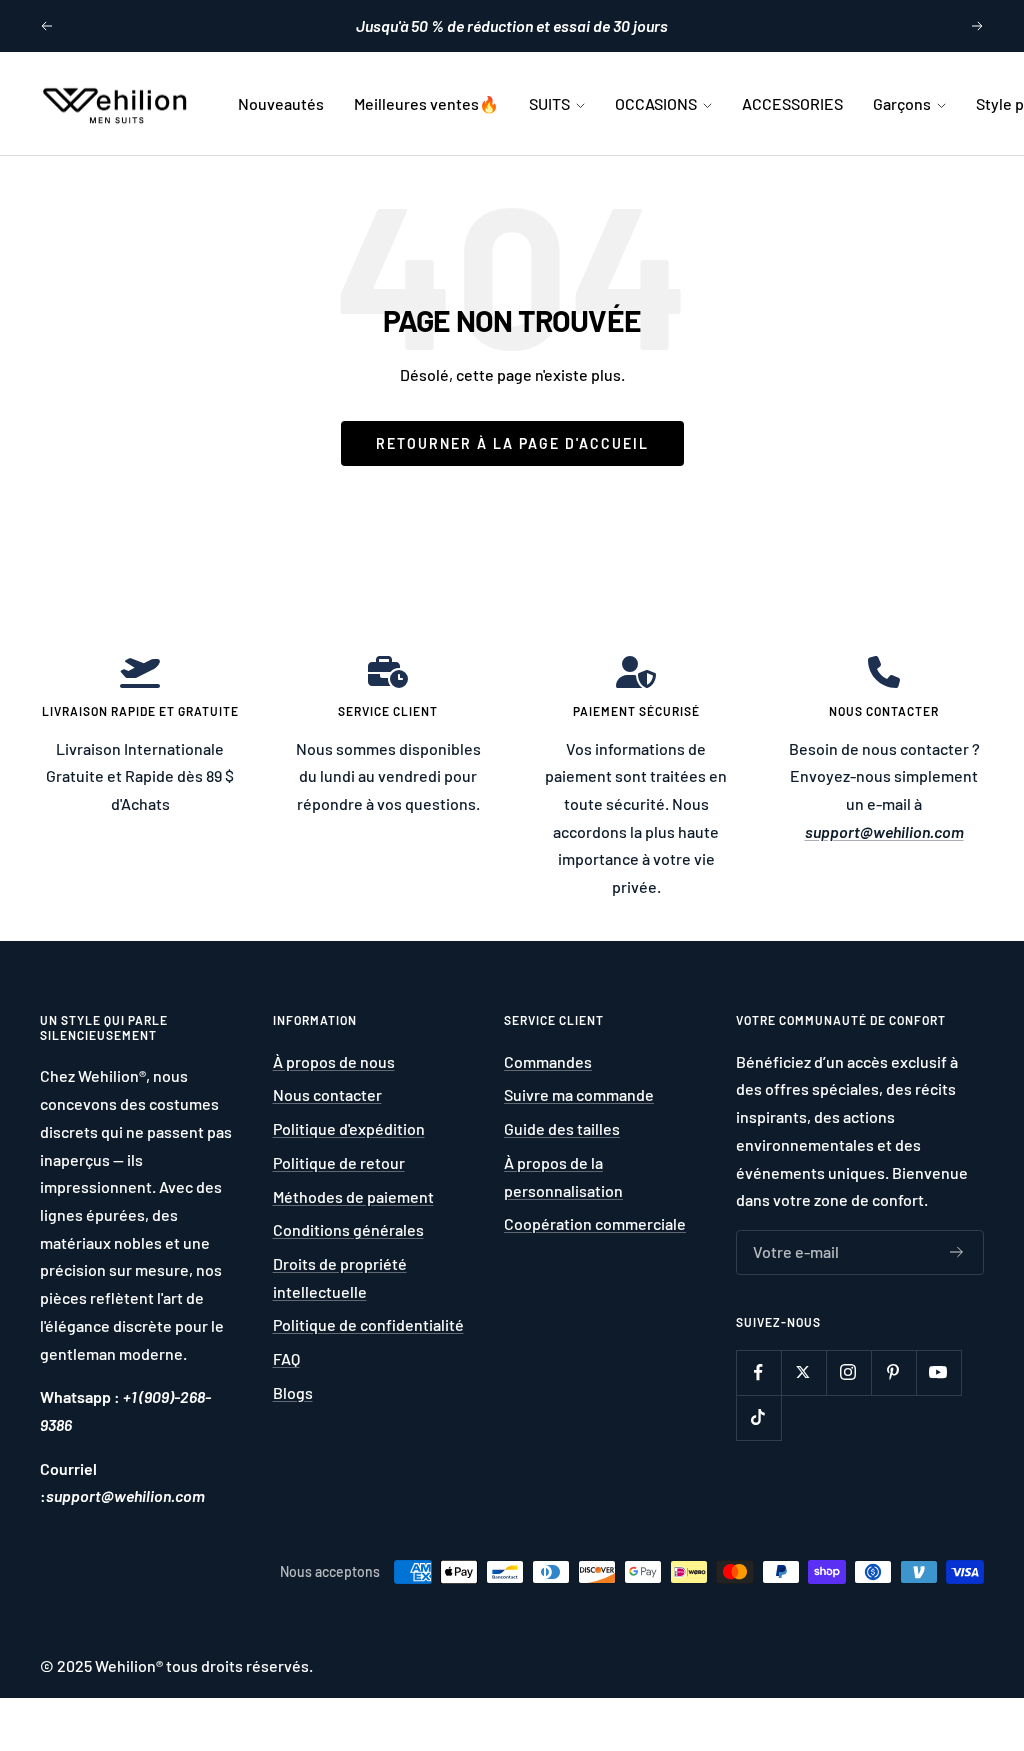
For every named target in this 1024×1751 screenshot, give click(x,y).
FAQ (286, 1358)
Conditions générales (348, 1229)
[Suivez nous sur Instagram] (848, 1372)
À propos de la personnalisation (563, 1176)
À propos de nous (334, 1061)
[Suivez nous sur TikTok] (758, 1417)
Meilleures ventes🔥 (426, 103)
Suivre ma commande (579, 1094)
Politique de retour (339, 1162)
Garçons (903, 103)
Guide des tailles (562, 1128)
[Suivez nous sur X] (803, 1372)
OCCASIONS (657, 103)
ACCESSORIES (792, 103)
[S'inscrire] (957, 1253)
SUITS (551, 103)
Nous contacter (327, 1094)
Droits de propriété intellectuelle (340, 1277)
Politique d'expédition (349, 1128)
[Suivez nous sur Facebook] (758, 1372)
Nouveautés (281, 103)
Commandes (548, 1061)
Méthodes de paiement (353, 1196)
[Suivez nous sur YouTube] (938, 1372)
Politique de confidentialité (368, 1324)
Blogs (293, 1392)
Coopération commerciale (595, 1223)
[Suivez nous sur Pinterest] (893, 1372)
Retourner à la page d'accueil (512, 443)
